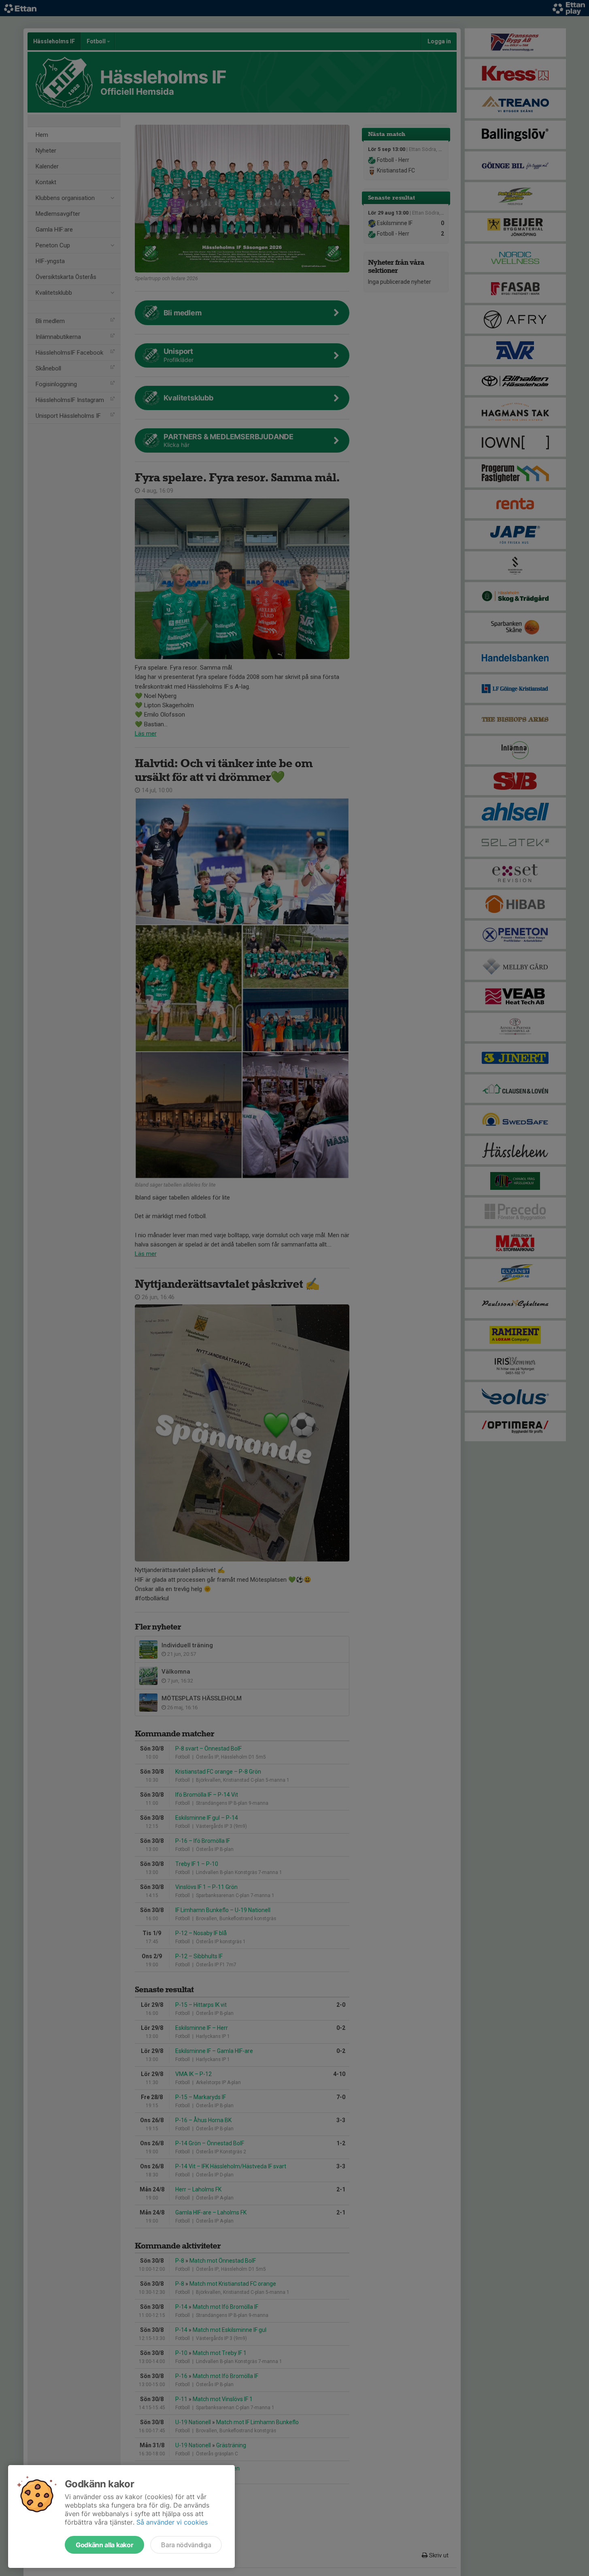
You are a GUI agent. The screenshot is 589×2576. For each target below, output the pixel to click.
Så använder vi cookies (172, 2522)
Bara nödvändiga (186, 2545)
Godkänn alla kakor (104, 2545)
